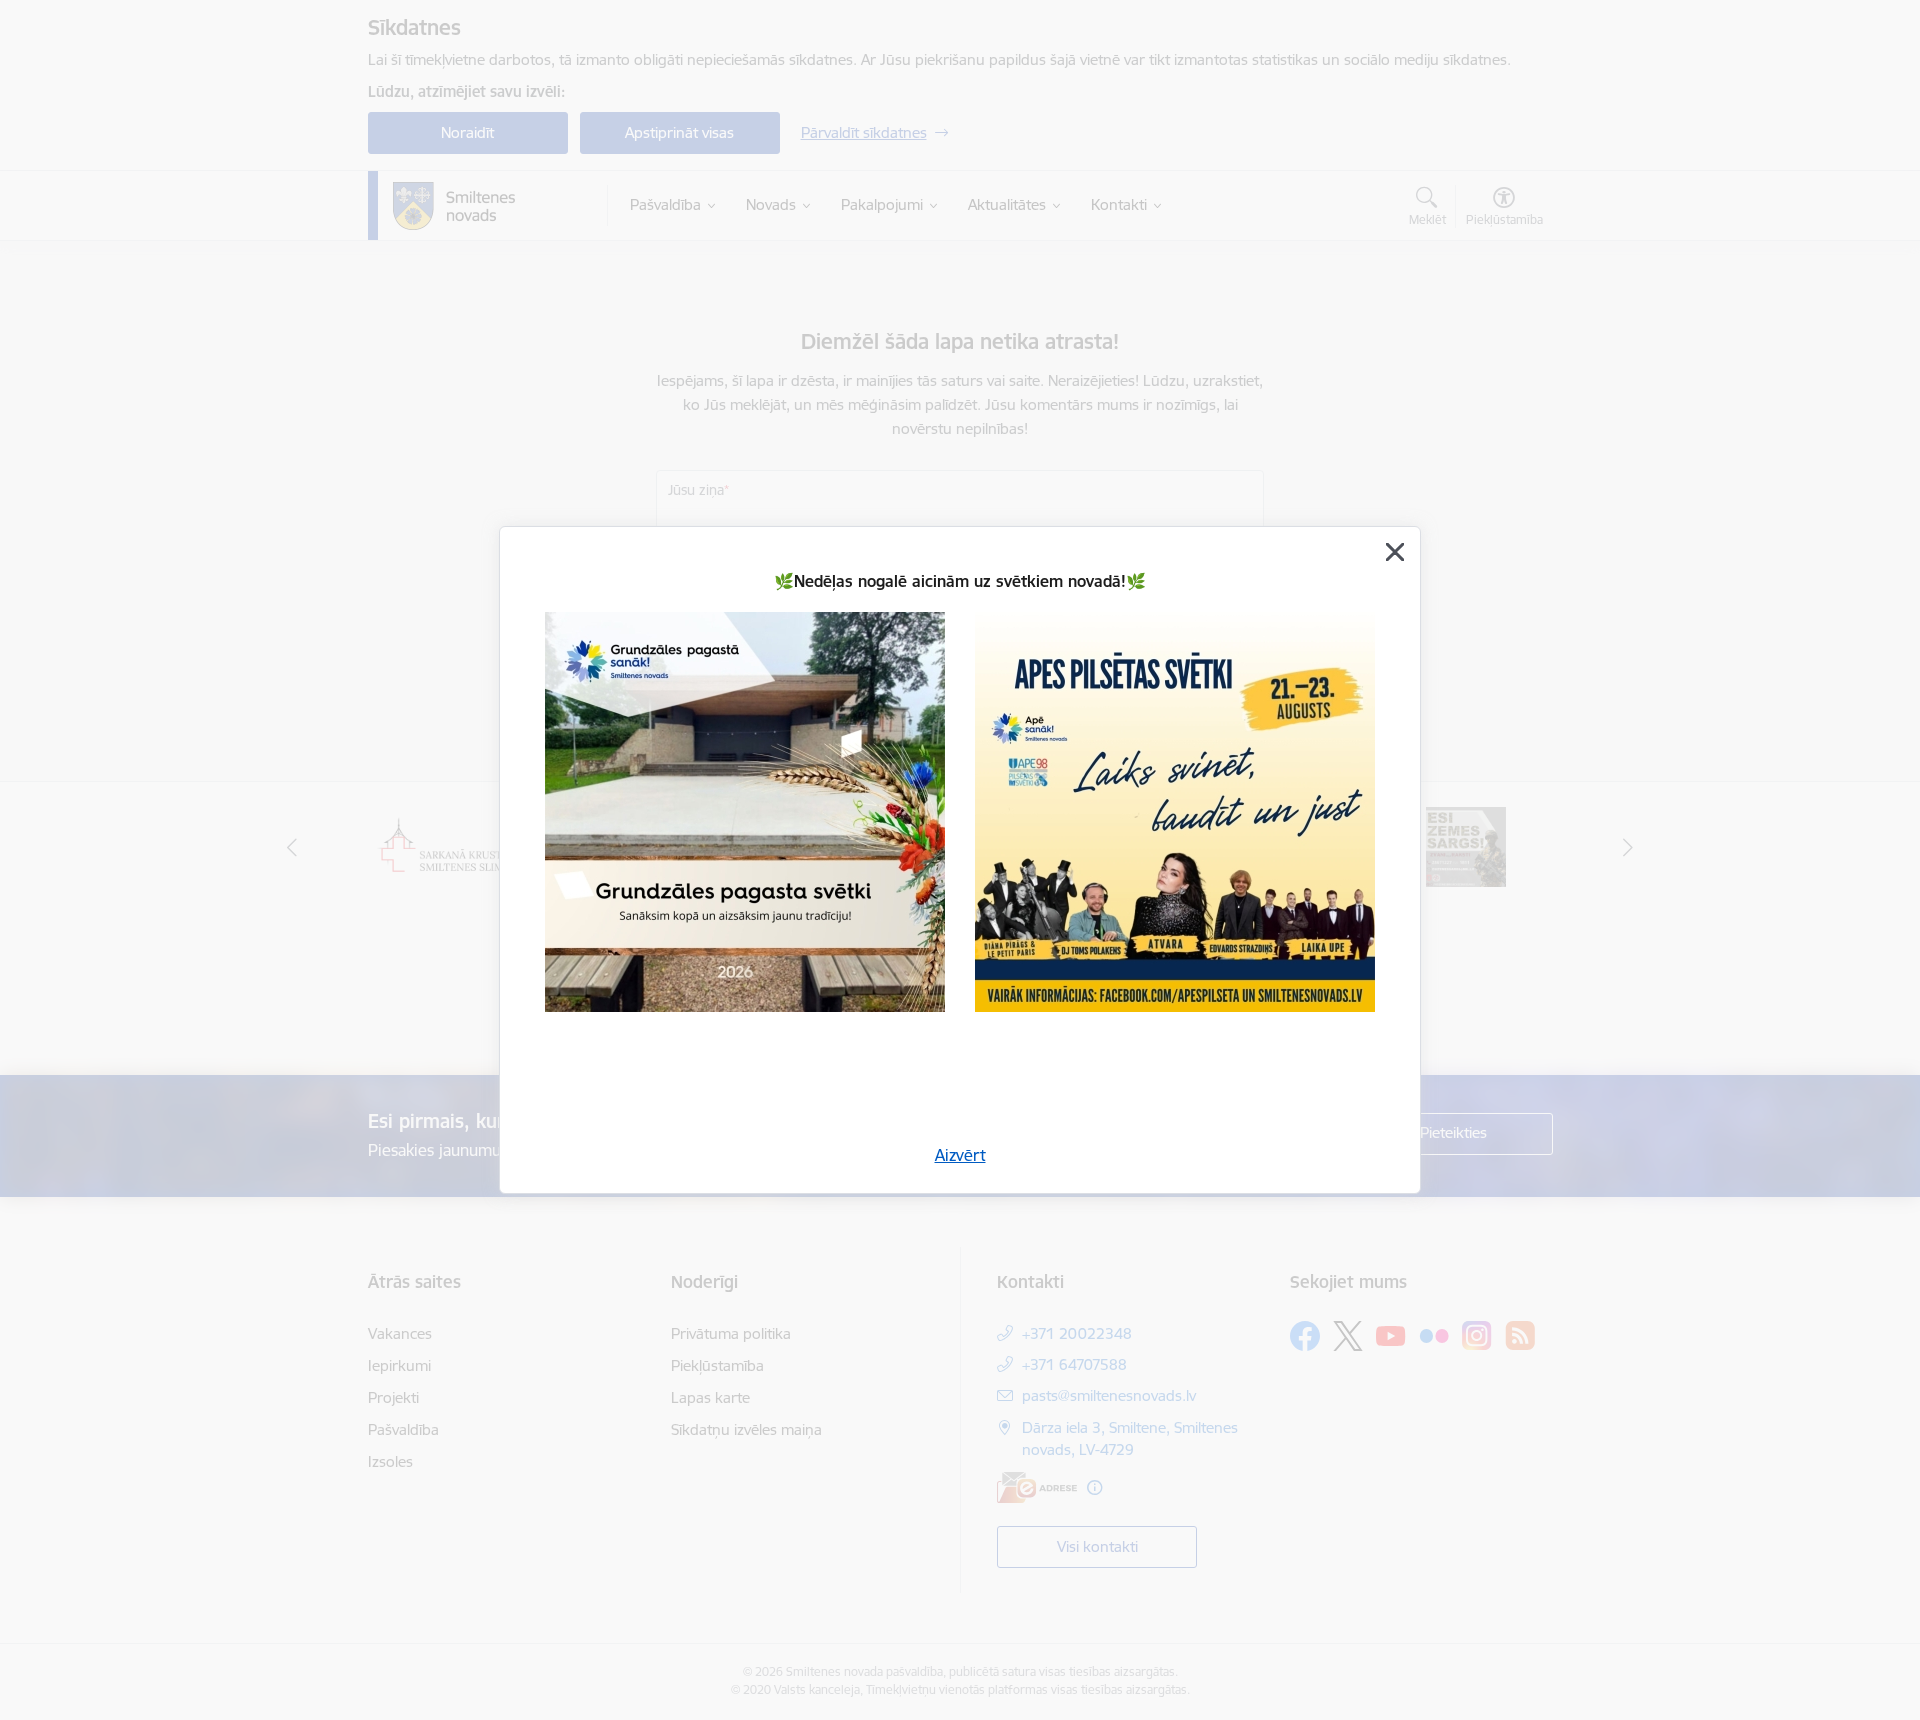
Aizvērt (960, 1155)
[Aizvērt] (1395, 552)
